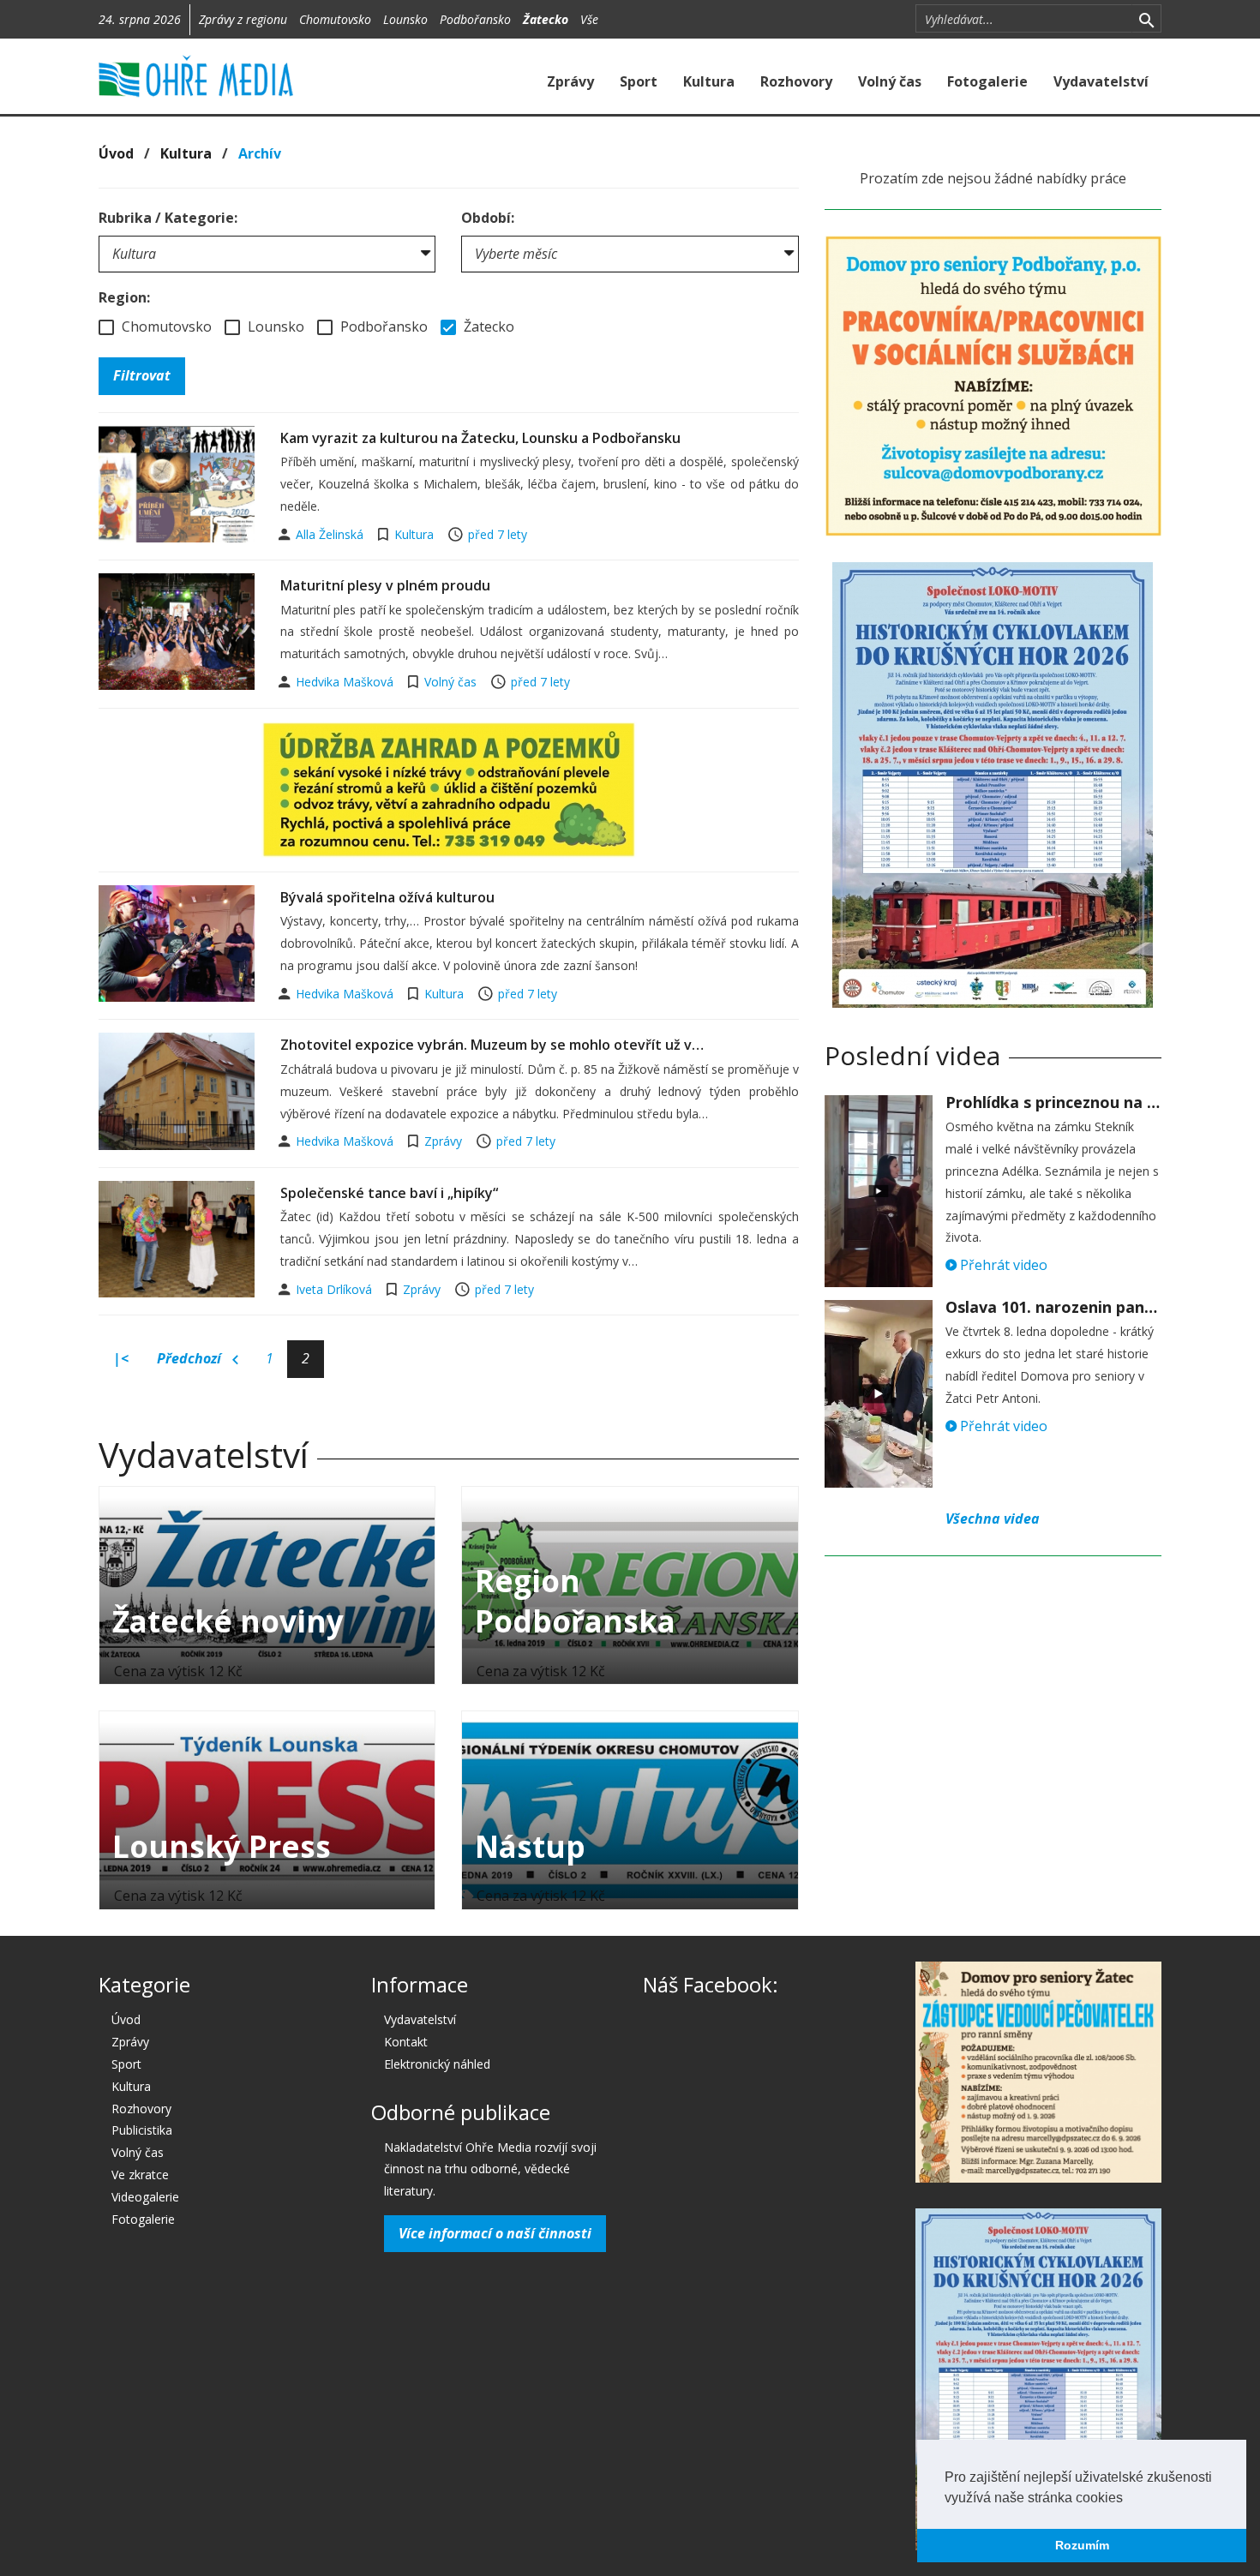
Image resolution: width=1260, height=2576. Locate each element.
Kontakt (406, 2042)
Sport (639, 81)
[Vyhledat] (1146, 19)
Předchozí (191, 1358)
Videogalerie (145, 2197)
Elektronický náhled (437, 2064)
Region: (124, 297)
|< (121, 1358)
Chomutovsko (335, 19)
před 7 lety (498, 534)
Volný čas (890, 81)
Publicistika (142, 2130)
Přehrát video (1002, 1265)
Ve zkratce (140, 2175)
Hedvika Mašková (346, 682)
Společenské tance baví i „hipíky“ (389, 1193)
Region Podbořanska (575, 1601)
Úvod (116, 153)
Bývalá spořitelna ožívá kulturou (387, 897)
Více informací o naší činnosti (495, 2233)
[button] (1129, 2499)
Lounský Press (222, 1846)
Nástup (530, 1846)
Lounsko (405, 19)
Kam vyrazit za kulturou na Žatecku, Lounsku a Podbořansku (480, 438)
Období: (488, 218)
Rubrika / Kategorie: (168, 218)
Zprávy (570, 81)
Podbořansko (475, 19)
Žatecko (546, 19)
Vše (589, 19)
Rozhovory (796, 81)
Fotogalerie (987, 81)
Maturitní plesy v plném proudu (385, 585)
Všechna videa (993, 1519)
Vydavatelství (1101, 81)
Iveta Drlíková (336, 1289)
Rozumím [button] (1082, 2545)
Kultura (709, 81)
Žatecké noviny (228, 1621)
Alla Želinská (331, 534)
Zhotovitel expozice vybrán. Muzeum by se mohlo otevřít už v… (492, 1045)
